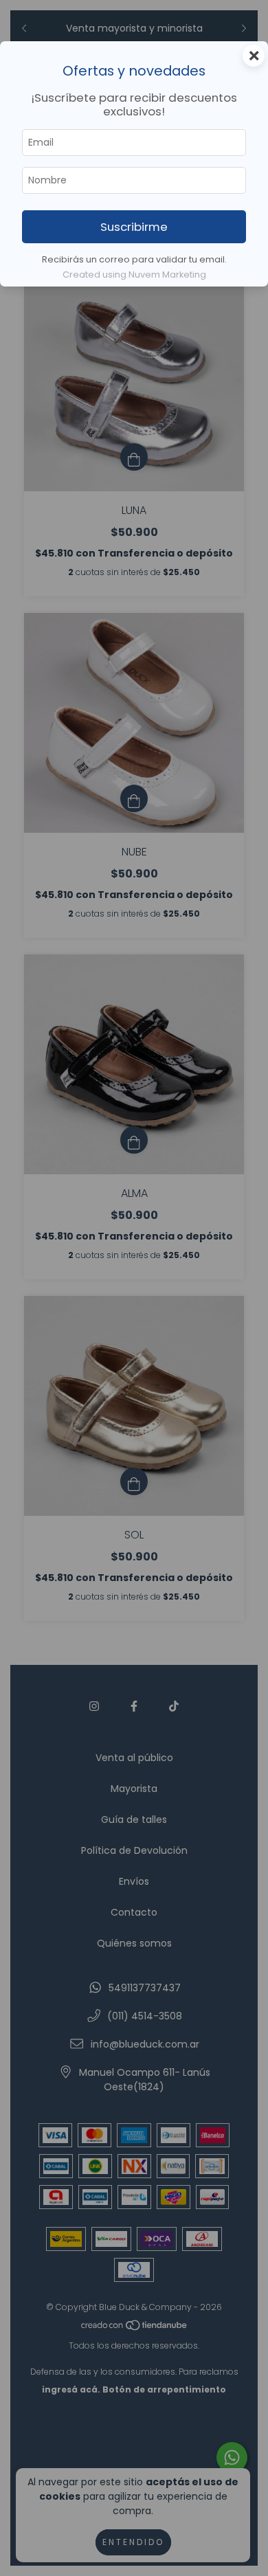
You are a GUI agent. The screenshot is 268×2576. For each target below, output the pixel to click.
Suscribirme (134, 227)
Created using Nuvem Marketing (134, 275)
